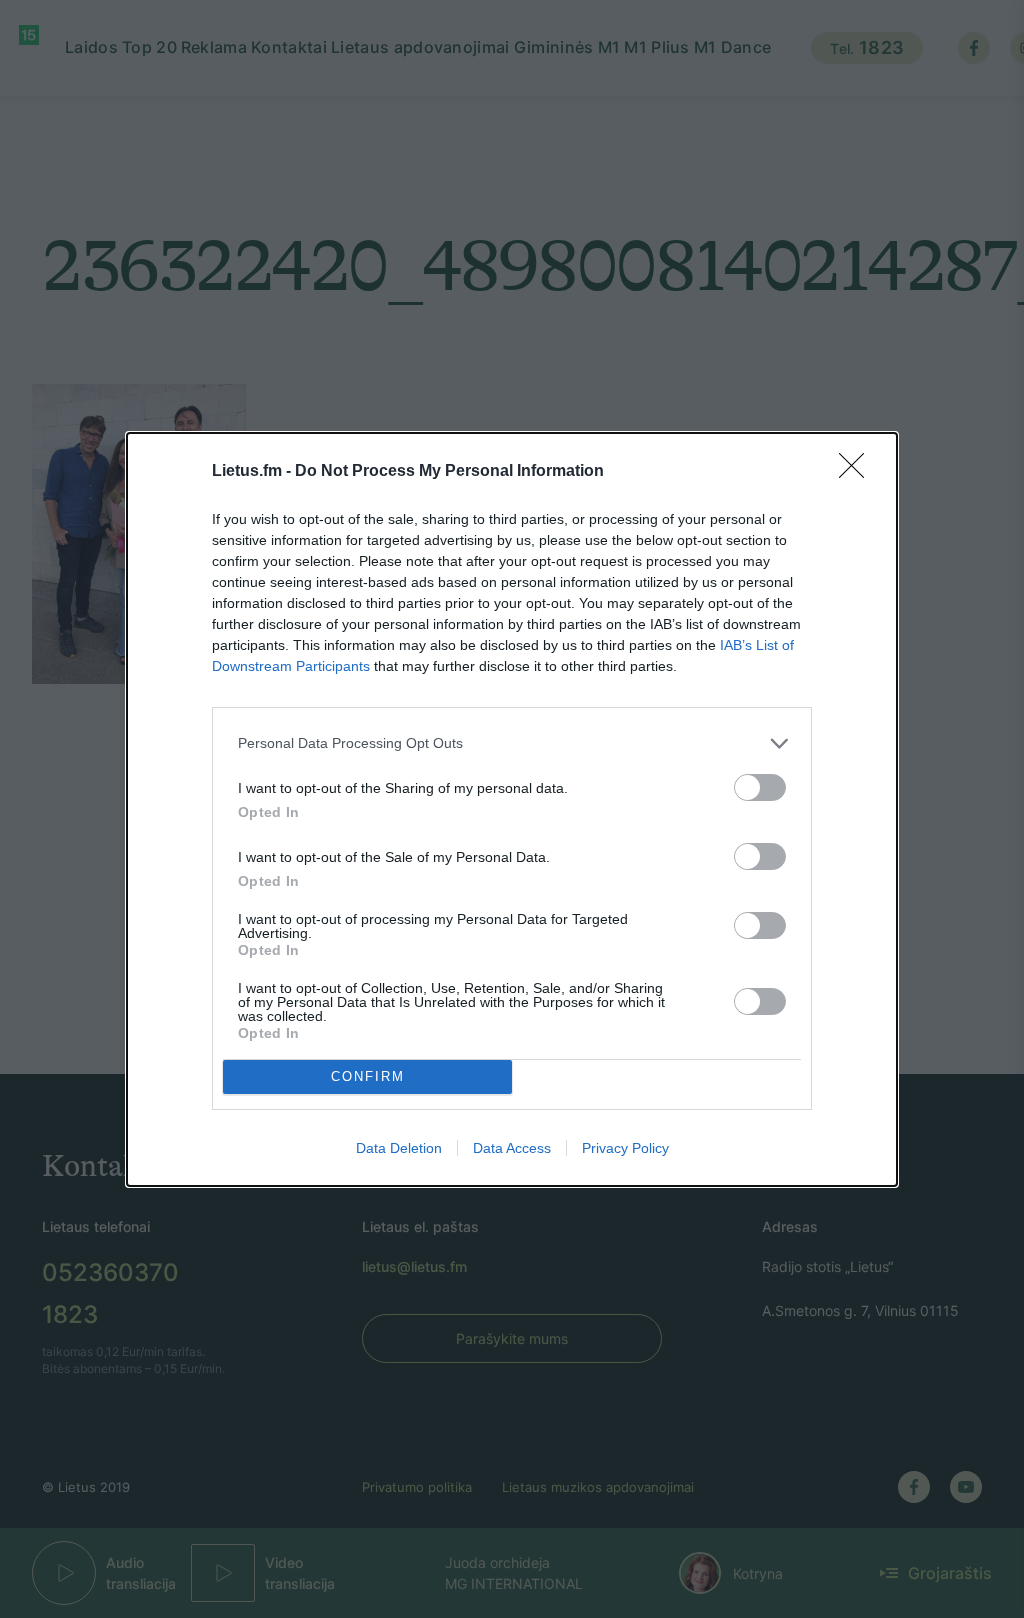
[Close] (858, 472)
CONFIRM (368, 1076)
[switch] (760, 787)
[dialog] (512, 809)
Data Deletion (399, 1148)
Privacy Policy (625, 1148)
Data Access (512, 1148)
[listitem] (512, 743)
